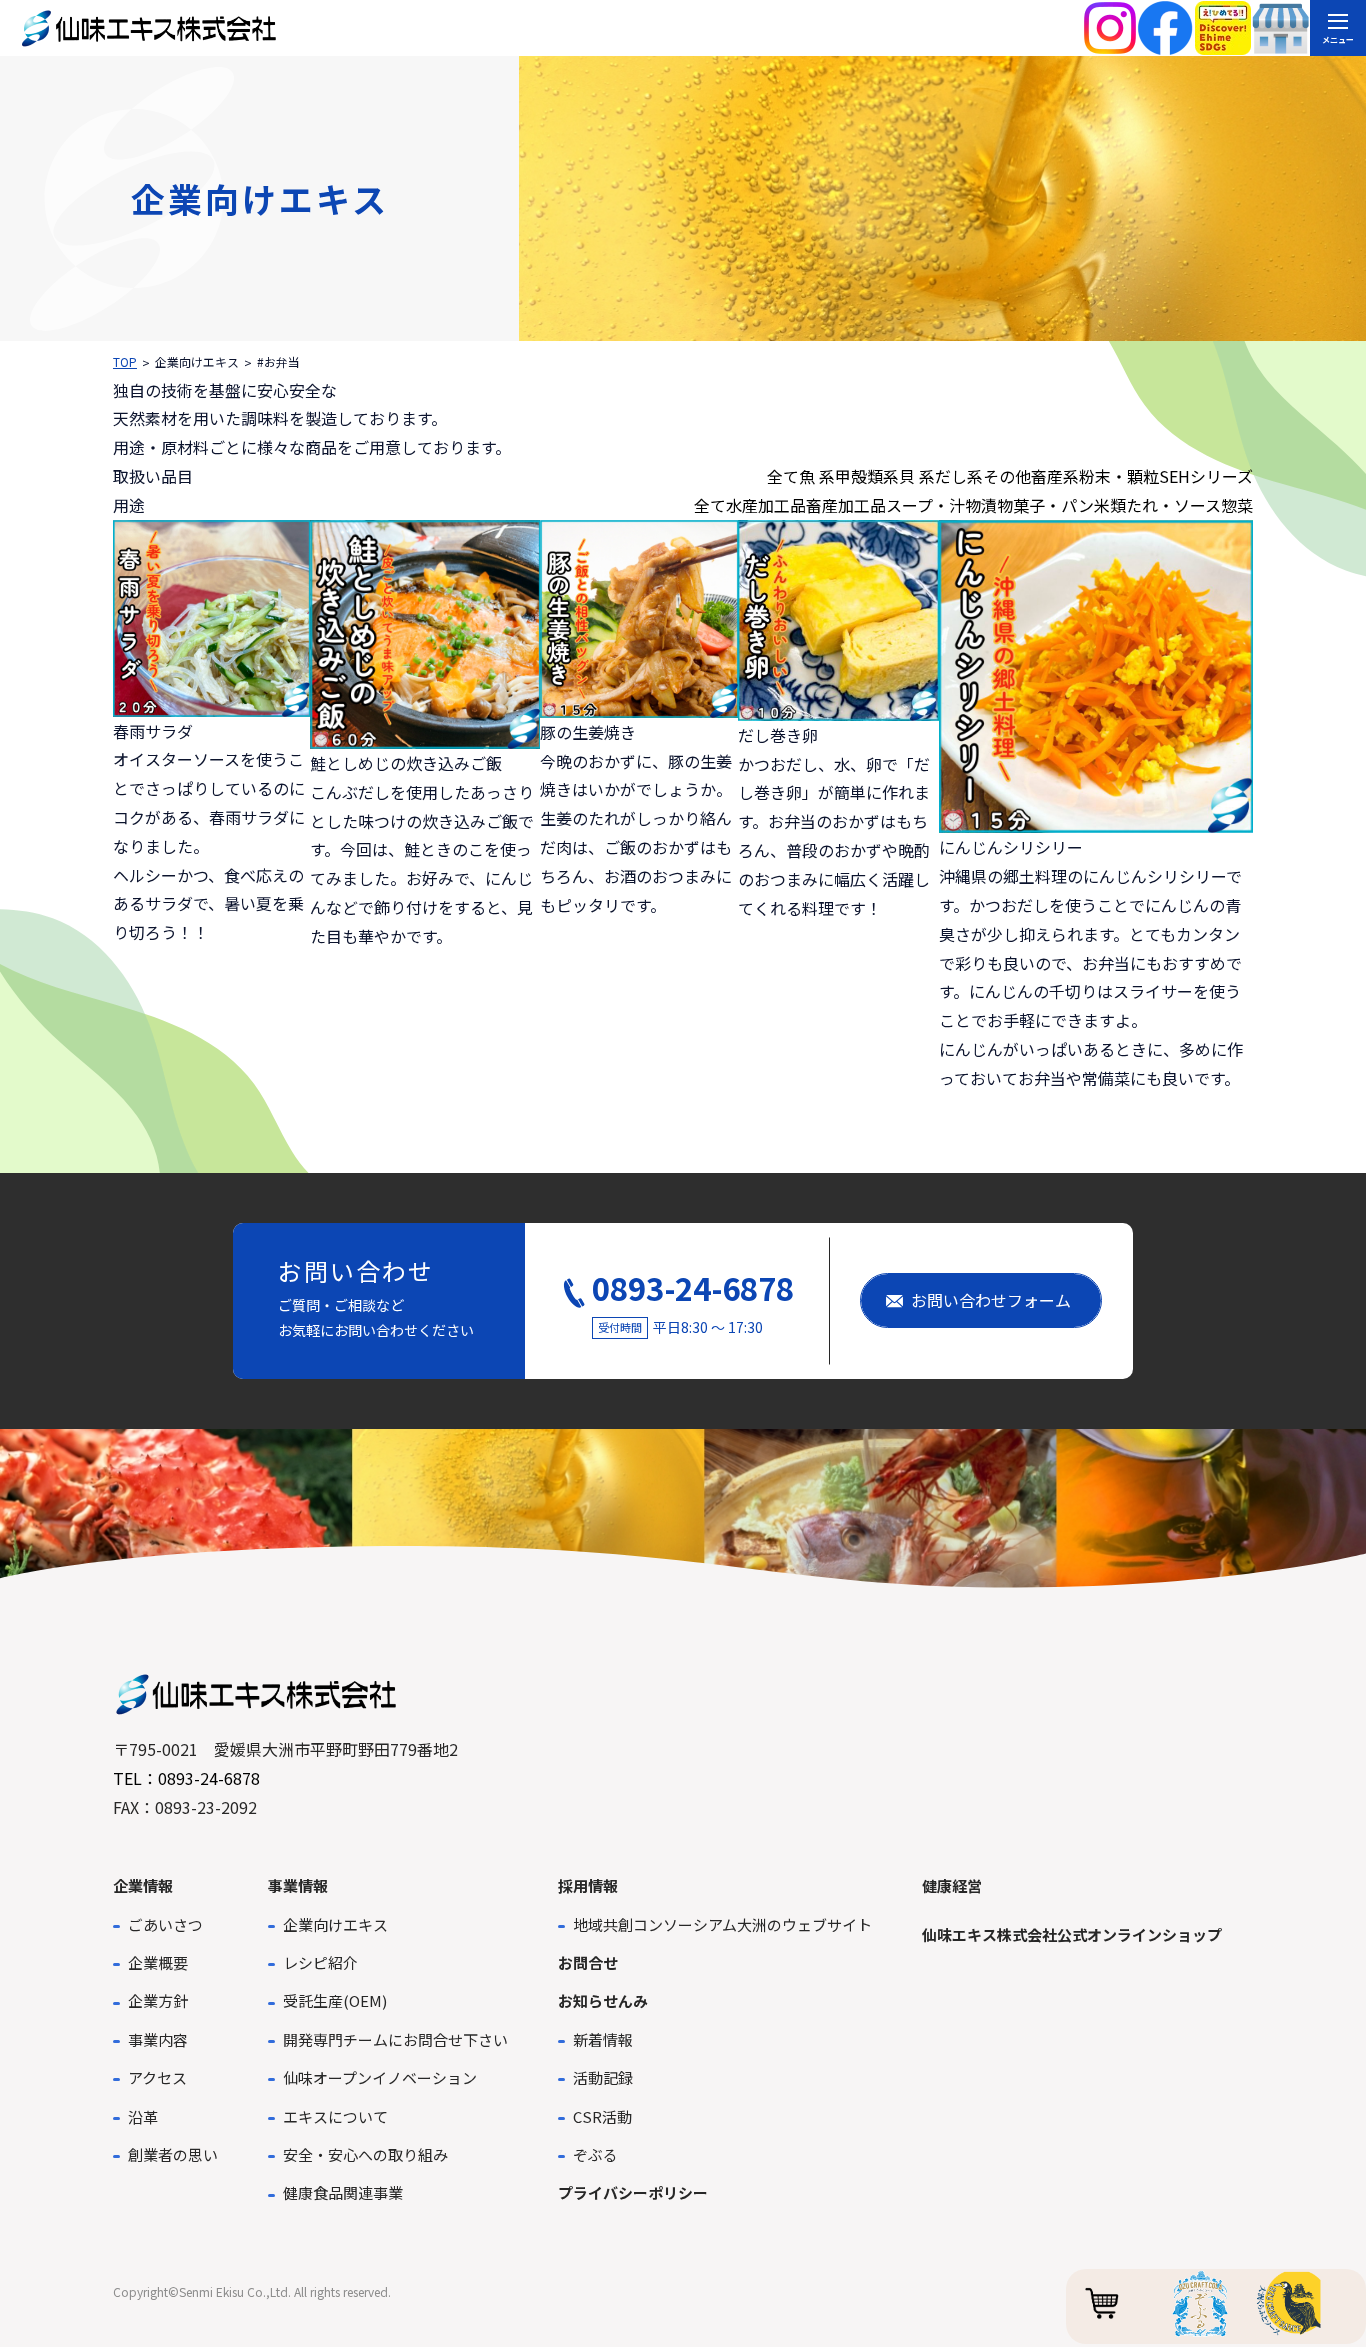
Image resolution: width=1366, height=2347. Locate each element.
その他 (1007, 476)
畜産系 (1055, 476)
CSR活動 (602, 2116)
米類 (1110, 505)
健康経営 (952, 1885)
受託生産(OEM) (335, 2000)
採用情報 (588, 1885)
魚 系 (817, 476)
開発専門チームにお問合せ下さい (395, 2039)
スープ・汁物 (933, 505)
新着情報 (603, 2039)
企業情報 (143, 1885)
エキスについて (335, 2116)
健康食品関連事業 (343, 2192)
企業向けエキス (335, 1924)
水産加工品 (766, 505)
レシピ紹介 (320, 1962)
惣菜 (1237, 505)
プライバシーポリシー (633, 2192)
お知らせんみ (603, 2000)
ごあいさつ (165, 1924)
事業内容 (158, 2039)
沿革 (143, 2116)
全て (783, 476)
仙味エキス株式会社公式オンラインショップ (1072, 1934)
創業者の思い (173, 2154)
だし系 (959, 476)
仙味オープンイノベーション (380, 2077)
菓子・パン (1053, 505)
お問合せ (588, 1962)
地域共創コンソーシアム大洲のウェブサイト (722, 1924)
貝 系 (917, 476)
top (125, 361)
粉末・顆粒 (1119, 476)
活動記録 (603, 2077)
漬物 (997, 505)
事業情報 (298, 1885)
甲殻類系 (867, 476)
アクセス (157, 2077)
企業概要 (158, 1962)
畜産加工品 (846, 505)
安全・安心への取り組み (365, 2154)
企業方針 (158, 2000)
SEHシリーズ (1206, 476)
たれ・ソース (1173, 505)
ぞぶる (595, 2154)
